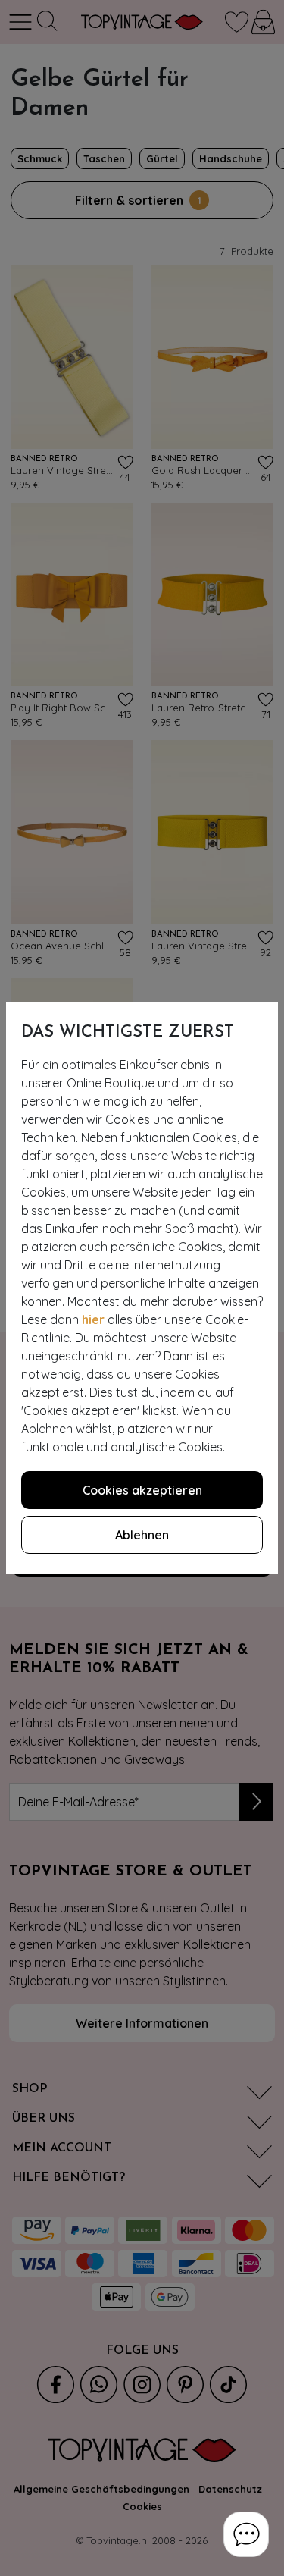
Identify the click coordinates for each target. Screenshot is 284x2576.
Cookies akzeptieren (142, 1490)
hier (93, 1319)
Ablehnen (142, 1535)
